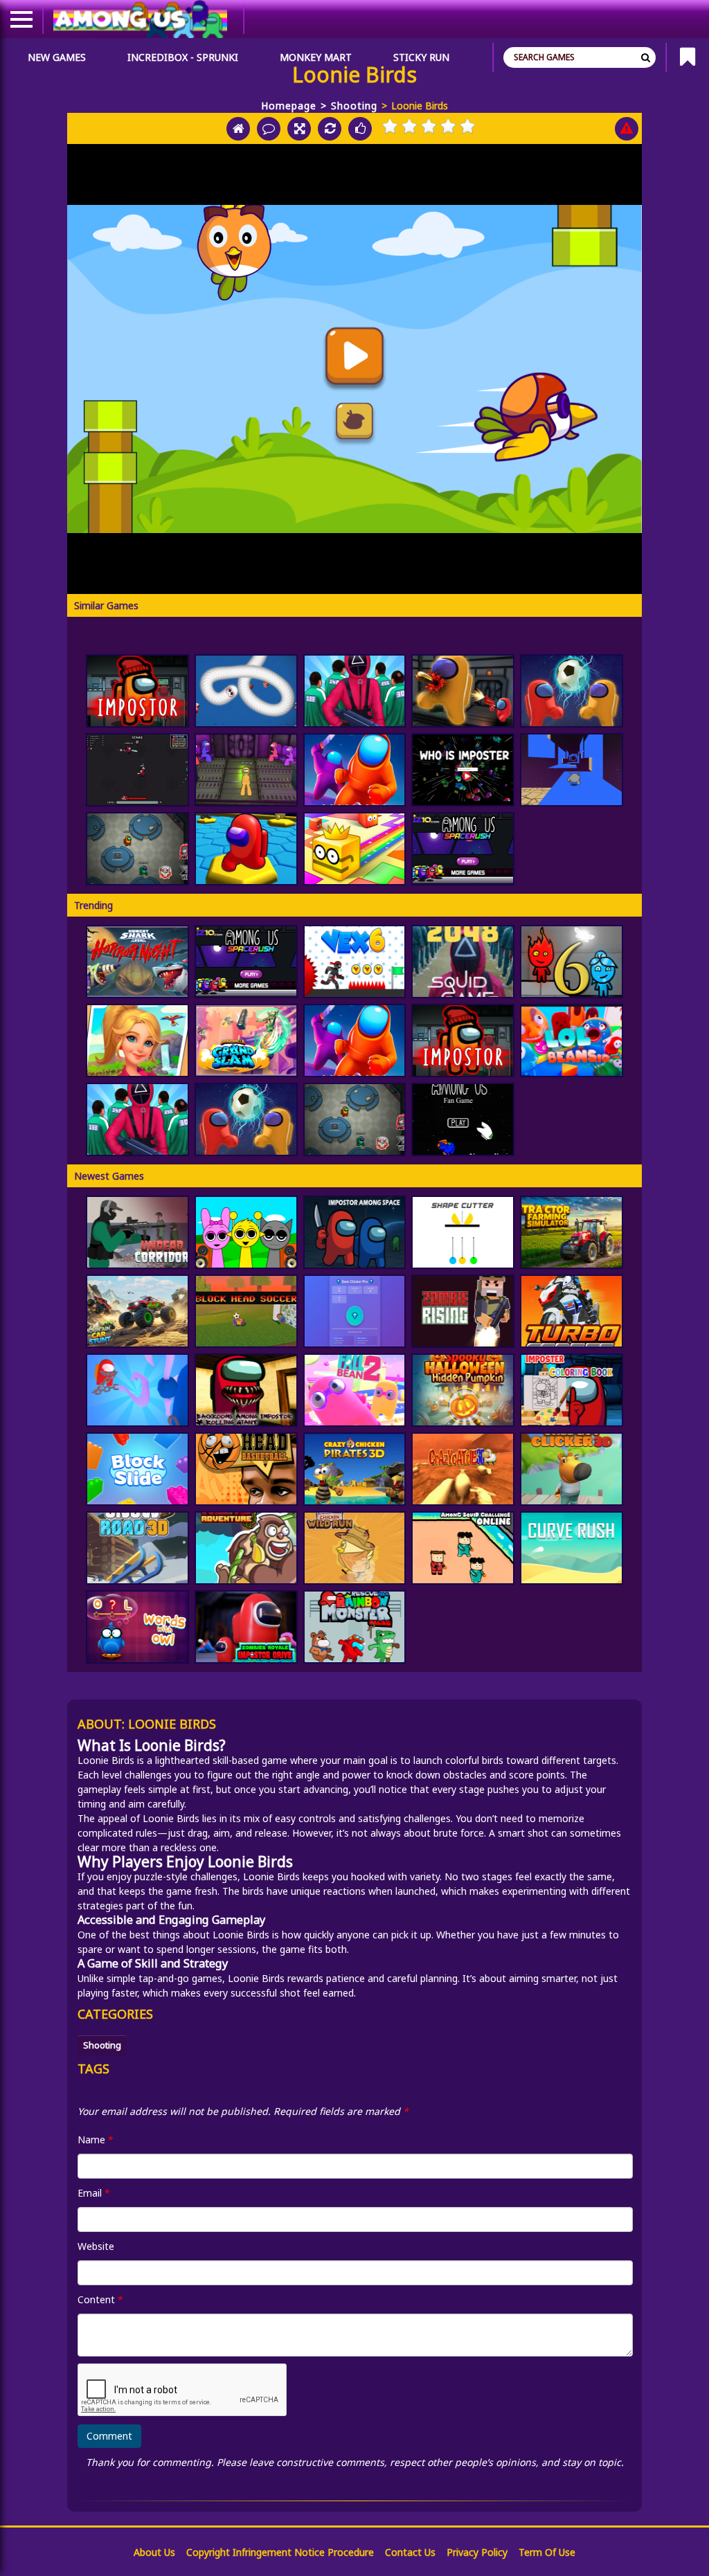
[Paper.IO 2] (355, 849)
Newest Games (109, 1176)
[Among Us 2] (463, 849)
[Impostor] (137, 691)
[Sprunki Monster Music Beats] (246, 1232)
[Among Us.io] (355, 770)
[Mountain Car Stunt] (137, 1311)
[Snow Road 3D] (137, 1548)
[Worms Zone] (246, 691)
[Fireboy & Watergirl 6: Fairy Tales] (572, 962)
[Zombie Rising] (463, 1311)
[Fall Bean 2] (355, 1390)
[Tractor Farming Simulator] (572, 1232)
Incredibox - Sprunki (183, 57)
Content (100, 2299)
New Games (57, 57)
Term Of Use (547, 2552)
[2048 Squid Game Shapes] (463, 962)
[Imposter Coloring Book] (572, 1390)
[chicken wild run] (355, 1548)
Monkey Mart (316, 57)
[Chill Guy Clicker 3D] (572, 1469)
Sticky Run (421, 57)
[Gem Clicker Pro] (355, 1311)
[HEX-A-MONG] (246, 849)
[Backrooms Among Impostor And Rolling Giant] (246, 1390)
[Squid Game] (355, 691)
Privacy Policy (477, 2552)
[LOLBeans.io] (572, 1041)
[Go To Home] (238, 129)
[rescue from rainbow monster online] (355, 1627)
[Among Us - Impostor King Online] (137, 849)
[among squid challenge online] (463, 1548)
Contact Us (410, 2552)
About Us (154, 2552)
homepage (289, 106)
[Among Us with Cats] (137, 770)
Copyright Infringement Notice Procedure (280, 2552)
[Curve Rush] (572, 1548)
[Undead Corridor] (137, 1232)
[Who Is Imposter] (463, 770)
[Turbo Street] (572, 1311)
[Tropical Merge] (137, 1041)
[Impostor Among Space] (355, 1232)
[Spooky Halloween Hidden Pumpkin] (463, 1390)
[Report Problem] (627, 129)
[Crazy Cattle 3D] (463, 1469)
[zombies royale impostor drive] (246, 1627)
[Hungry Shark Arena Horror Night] (137, 962)
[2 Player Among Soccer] (572, 691)
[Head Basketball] (246, 1469)
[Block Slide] (137, 1469)
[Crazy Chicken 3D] (355, 1469)
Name (96, 2140)
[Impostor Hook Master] (137, 1390)
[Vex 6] (355, 962)
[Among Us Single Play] (463, 1119)
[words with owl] (137, 1627)
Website (96, 2246)
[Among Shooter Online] (463, 691)
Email (94, 2193)
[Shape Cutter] (463, 1232)
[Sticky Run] (572, 770)
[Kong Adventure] (246, 1548)
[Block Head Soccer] (246, 1311)
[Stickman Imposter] (246, 770)
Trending (93, 905)
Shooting (354, 106)
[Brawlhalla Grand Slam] (246, 1041)
